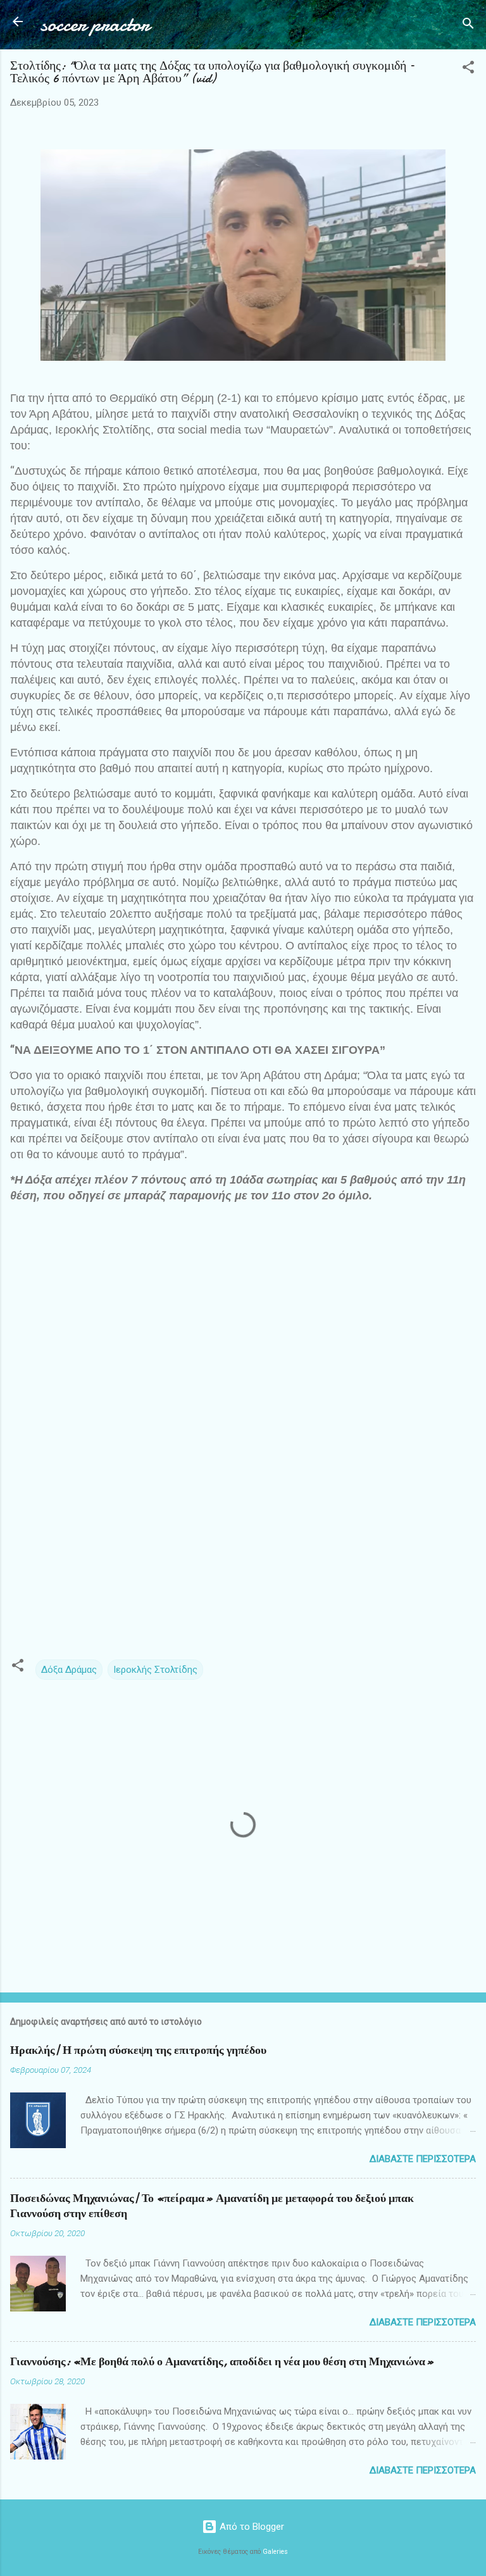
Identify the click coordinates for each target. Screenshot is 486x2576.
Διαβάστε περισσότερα (423, 2159)
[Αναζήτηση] (468, 26)
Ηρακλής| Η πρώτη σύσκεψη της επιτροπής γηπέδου (138, 2050)
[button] (468, 69)
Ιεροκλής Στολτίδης (155, 1670)
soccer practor (95, 24)
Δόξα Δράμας (69, 1670)
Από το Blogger (251, 2527)
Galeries (275, 2552)
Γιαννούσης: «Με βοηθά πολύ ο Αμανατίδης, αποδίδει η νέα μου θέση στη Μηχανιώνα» (222, 2362)
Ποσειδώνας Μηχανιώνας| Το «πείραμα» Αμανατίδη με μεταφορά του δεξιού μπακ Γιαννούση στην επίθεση (212, 2206)
